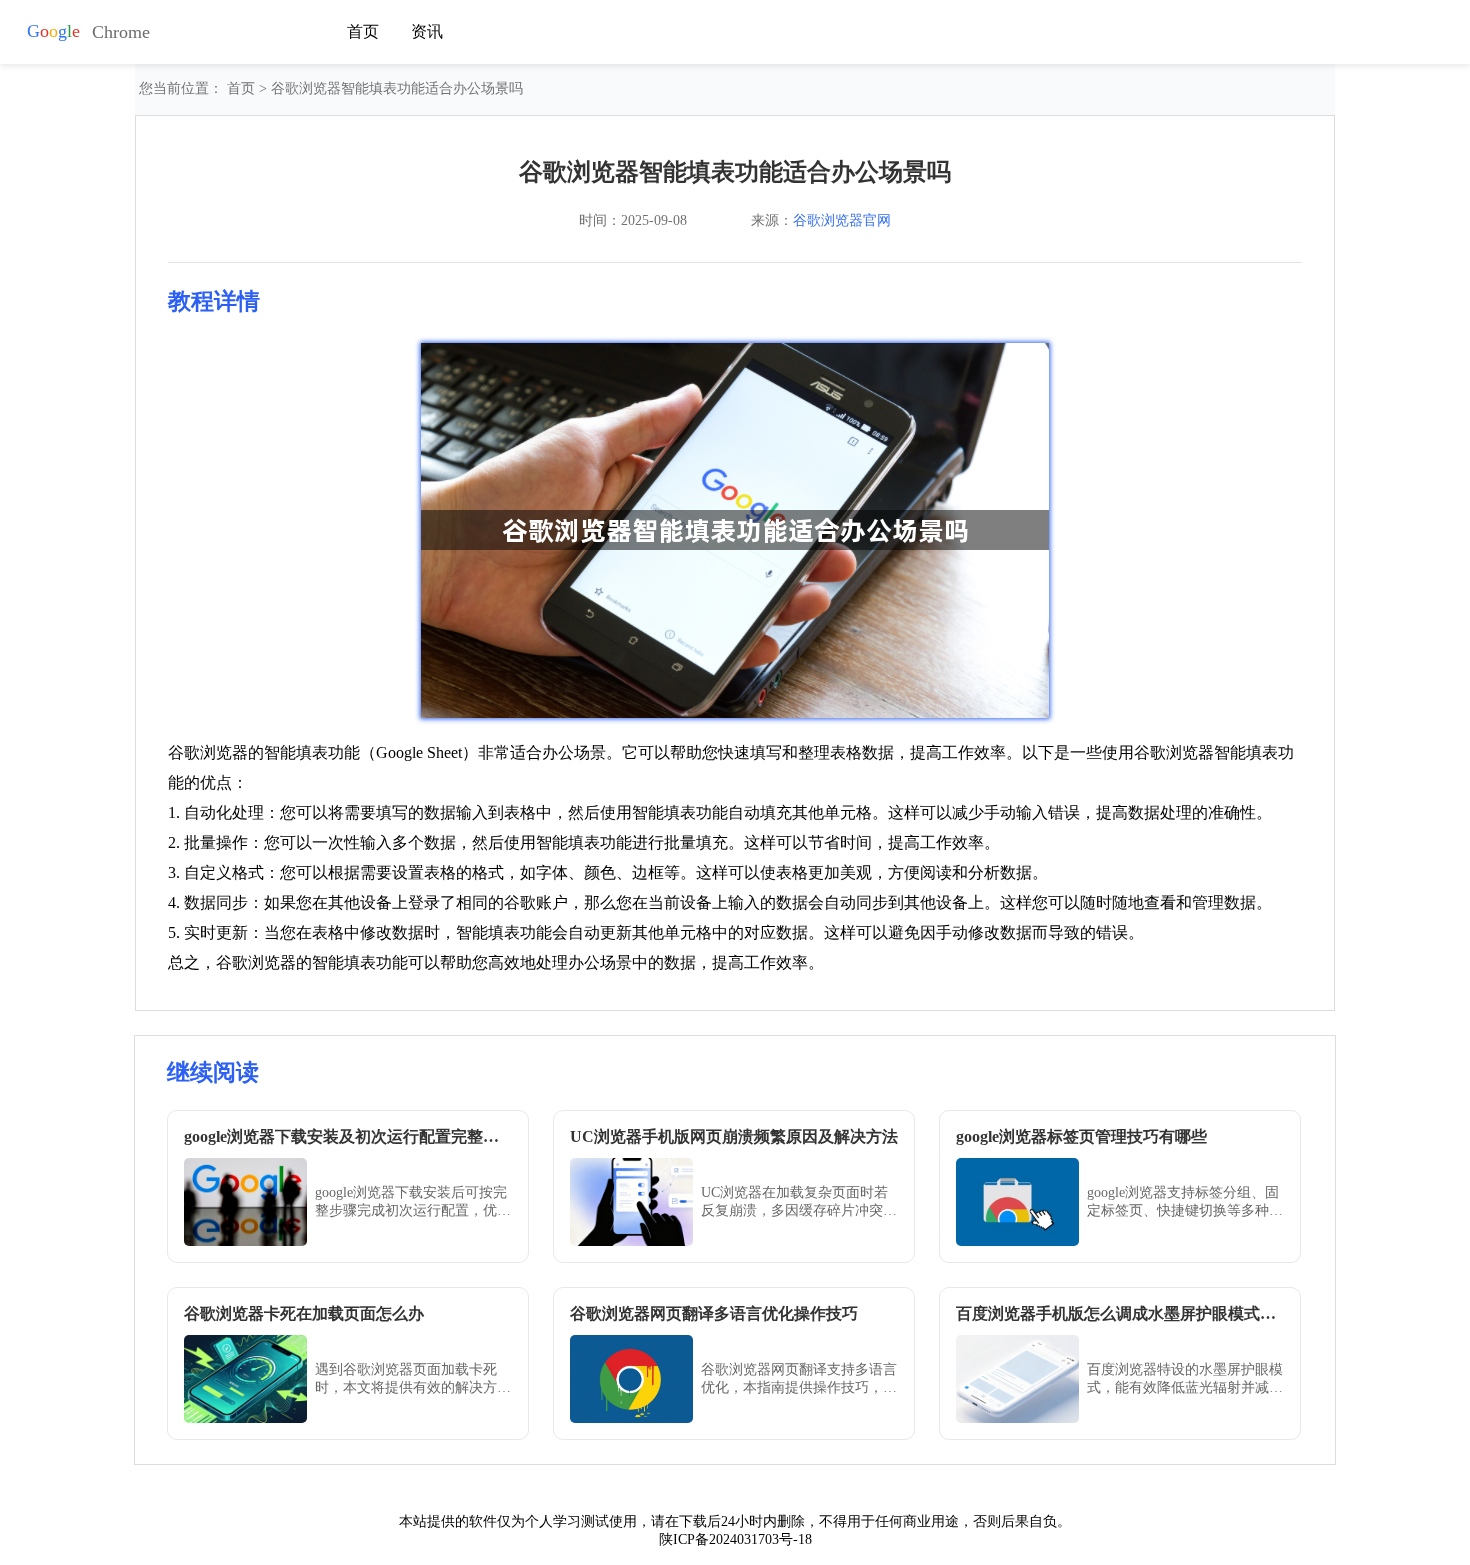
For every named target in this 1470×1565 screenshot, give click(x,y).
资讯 (427, 31)
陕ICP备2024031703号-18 (735, 1539)
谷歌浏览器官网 (842, 220)
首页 (363, 31)
